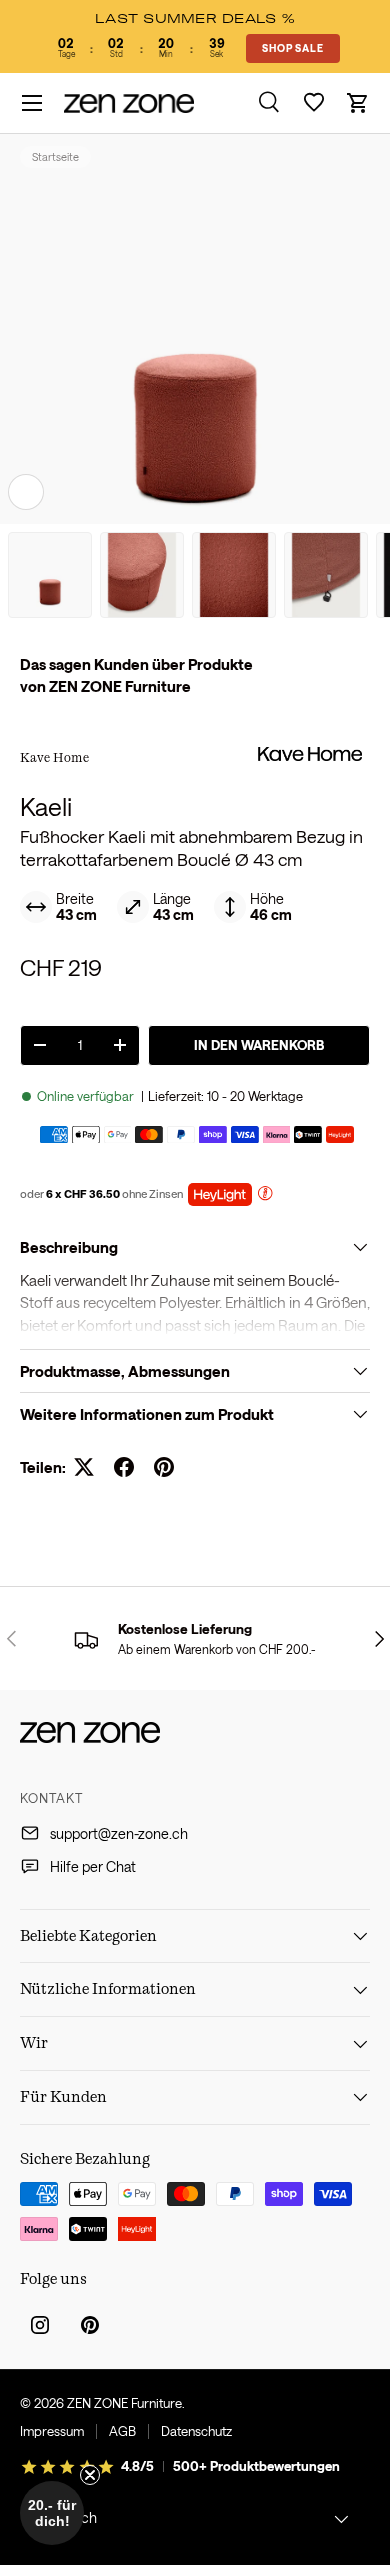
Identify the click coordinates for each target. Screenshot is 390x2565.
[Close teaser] (90, 2475)
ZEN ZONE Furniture (124, 2403)
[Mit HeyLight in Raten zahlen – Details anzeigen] (265, 1195)
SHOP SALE (292, 48)
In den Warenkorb (259, 1045)
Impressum (52, 2431)
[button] (358, 103)
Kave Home (54, 757)
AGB (122, 2431)
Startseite (55, 156)
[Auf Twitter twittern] (84, 1467)
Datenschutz (196, 2431)
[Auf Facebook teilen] (124, 1467)
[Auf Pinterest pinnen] (164, 1467)
